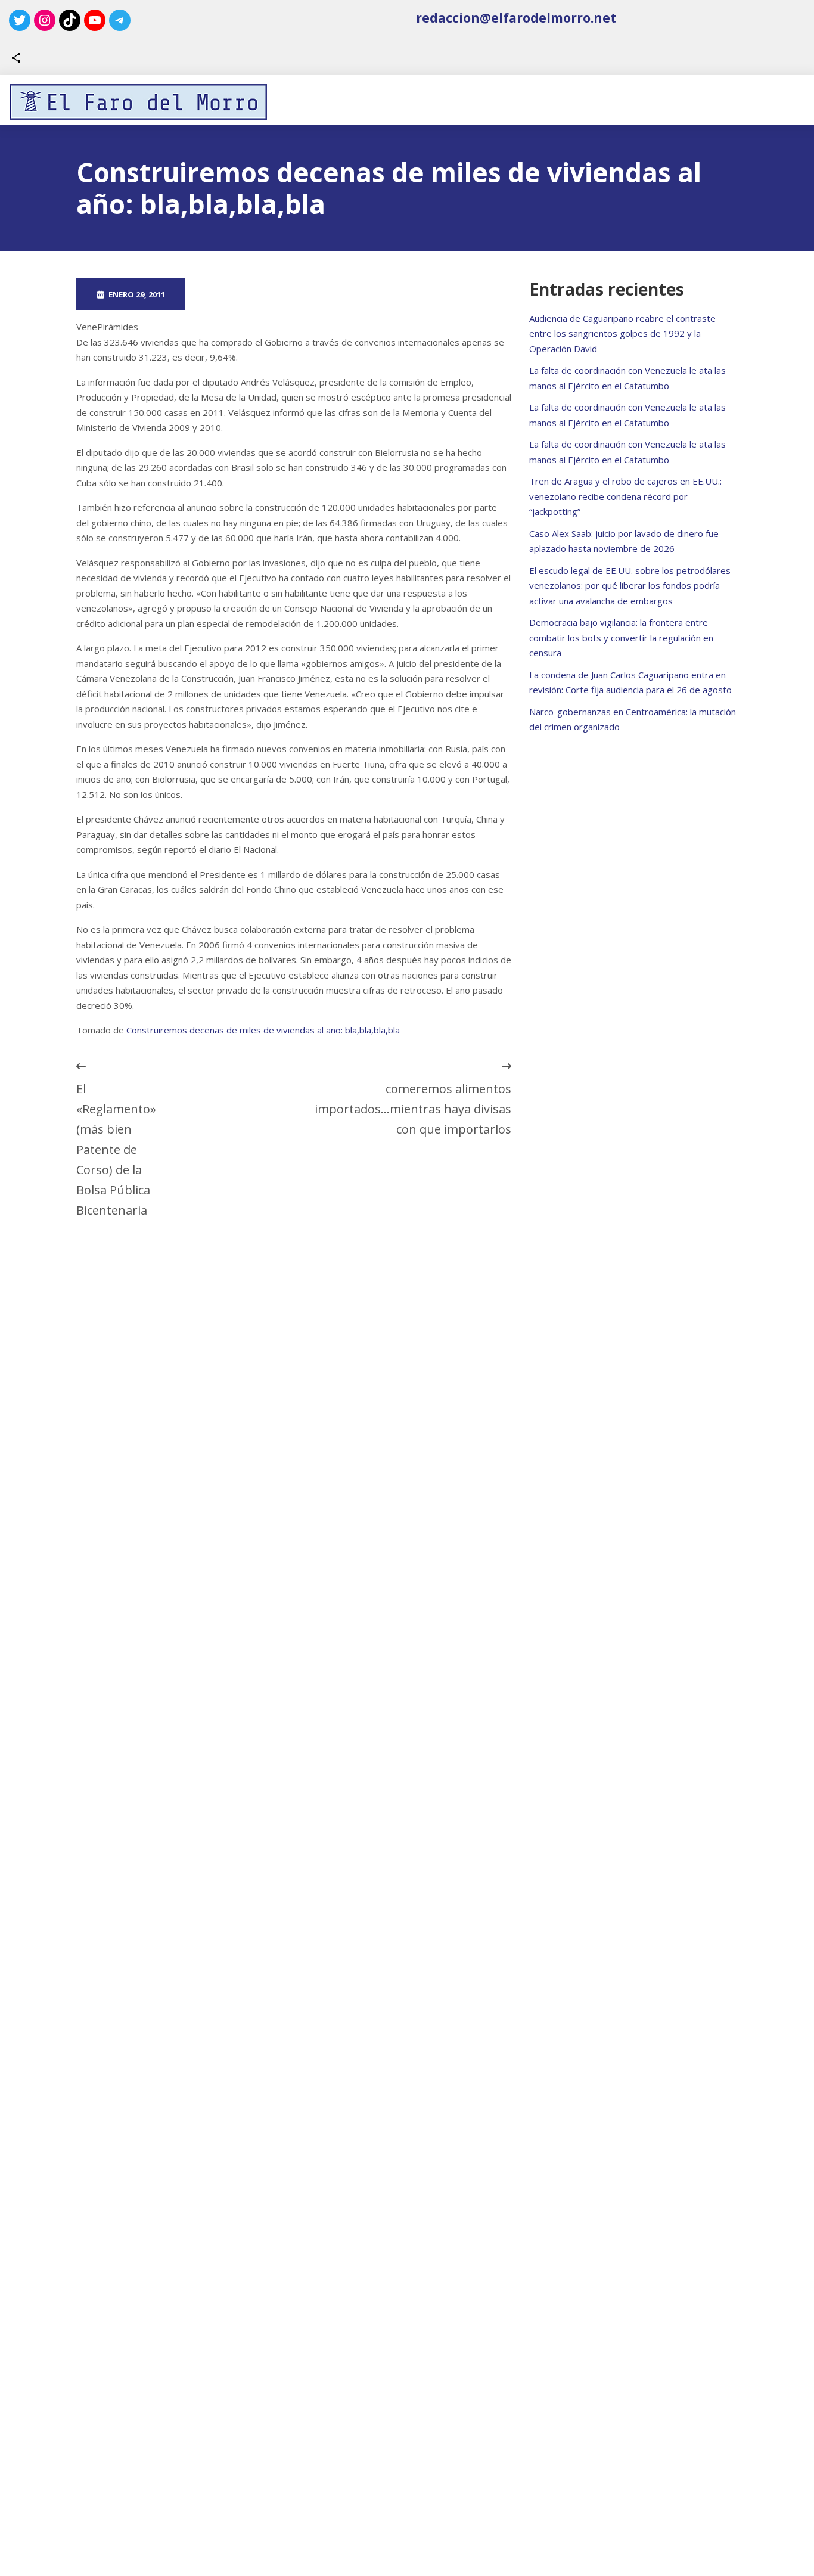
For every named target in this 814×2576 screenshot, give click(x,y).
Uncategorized (355, 294)
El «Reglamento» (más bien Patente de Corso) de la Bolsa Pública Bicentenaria (116, 1149)
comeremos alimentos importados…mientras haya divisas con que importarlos (413, 1109)
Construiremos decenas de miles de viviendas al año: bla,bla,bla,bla (263, 1030)
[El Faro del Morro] (138, 102)
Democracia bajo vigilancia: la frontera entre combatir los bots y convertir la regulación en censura (621, 637)
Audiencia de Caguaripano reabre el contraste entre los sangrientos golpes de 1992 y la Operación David (622, 333)
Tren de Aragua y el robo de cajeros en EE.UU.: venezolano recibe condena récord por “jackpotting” (625, 496)
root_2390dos (245, 294)
